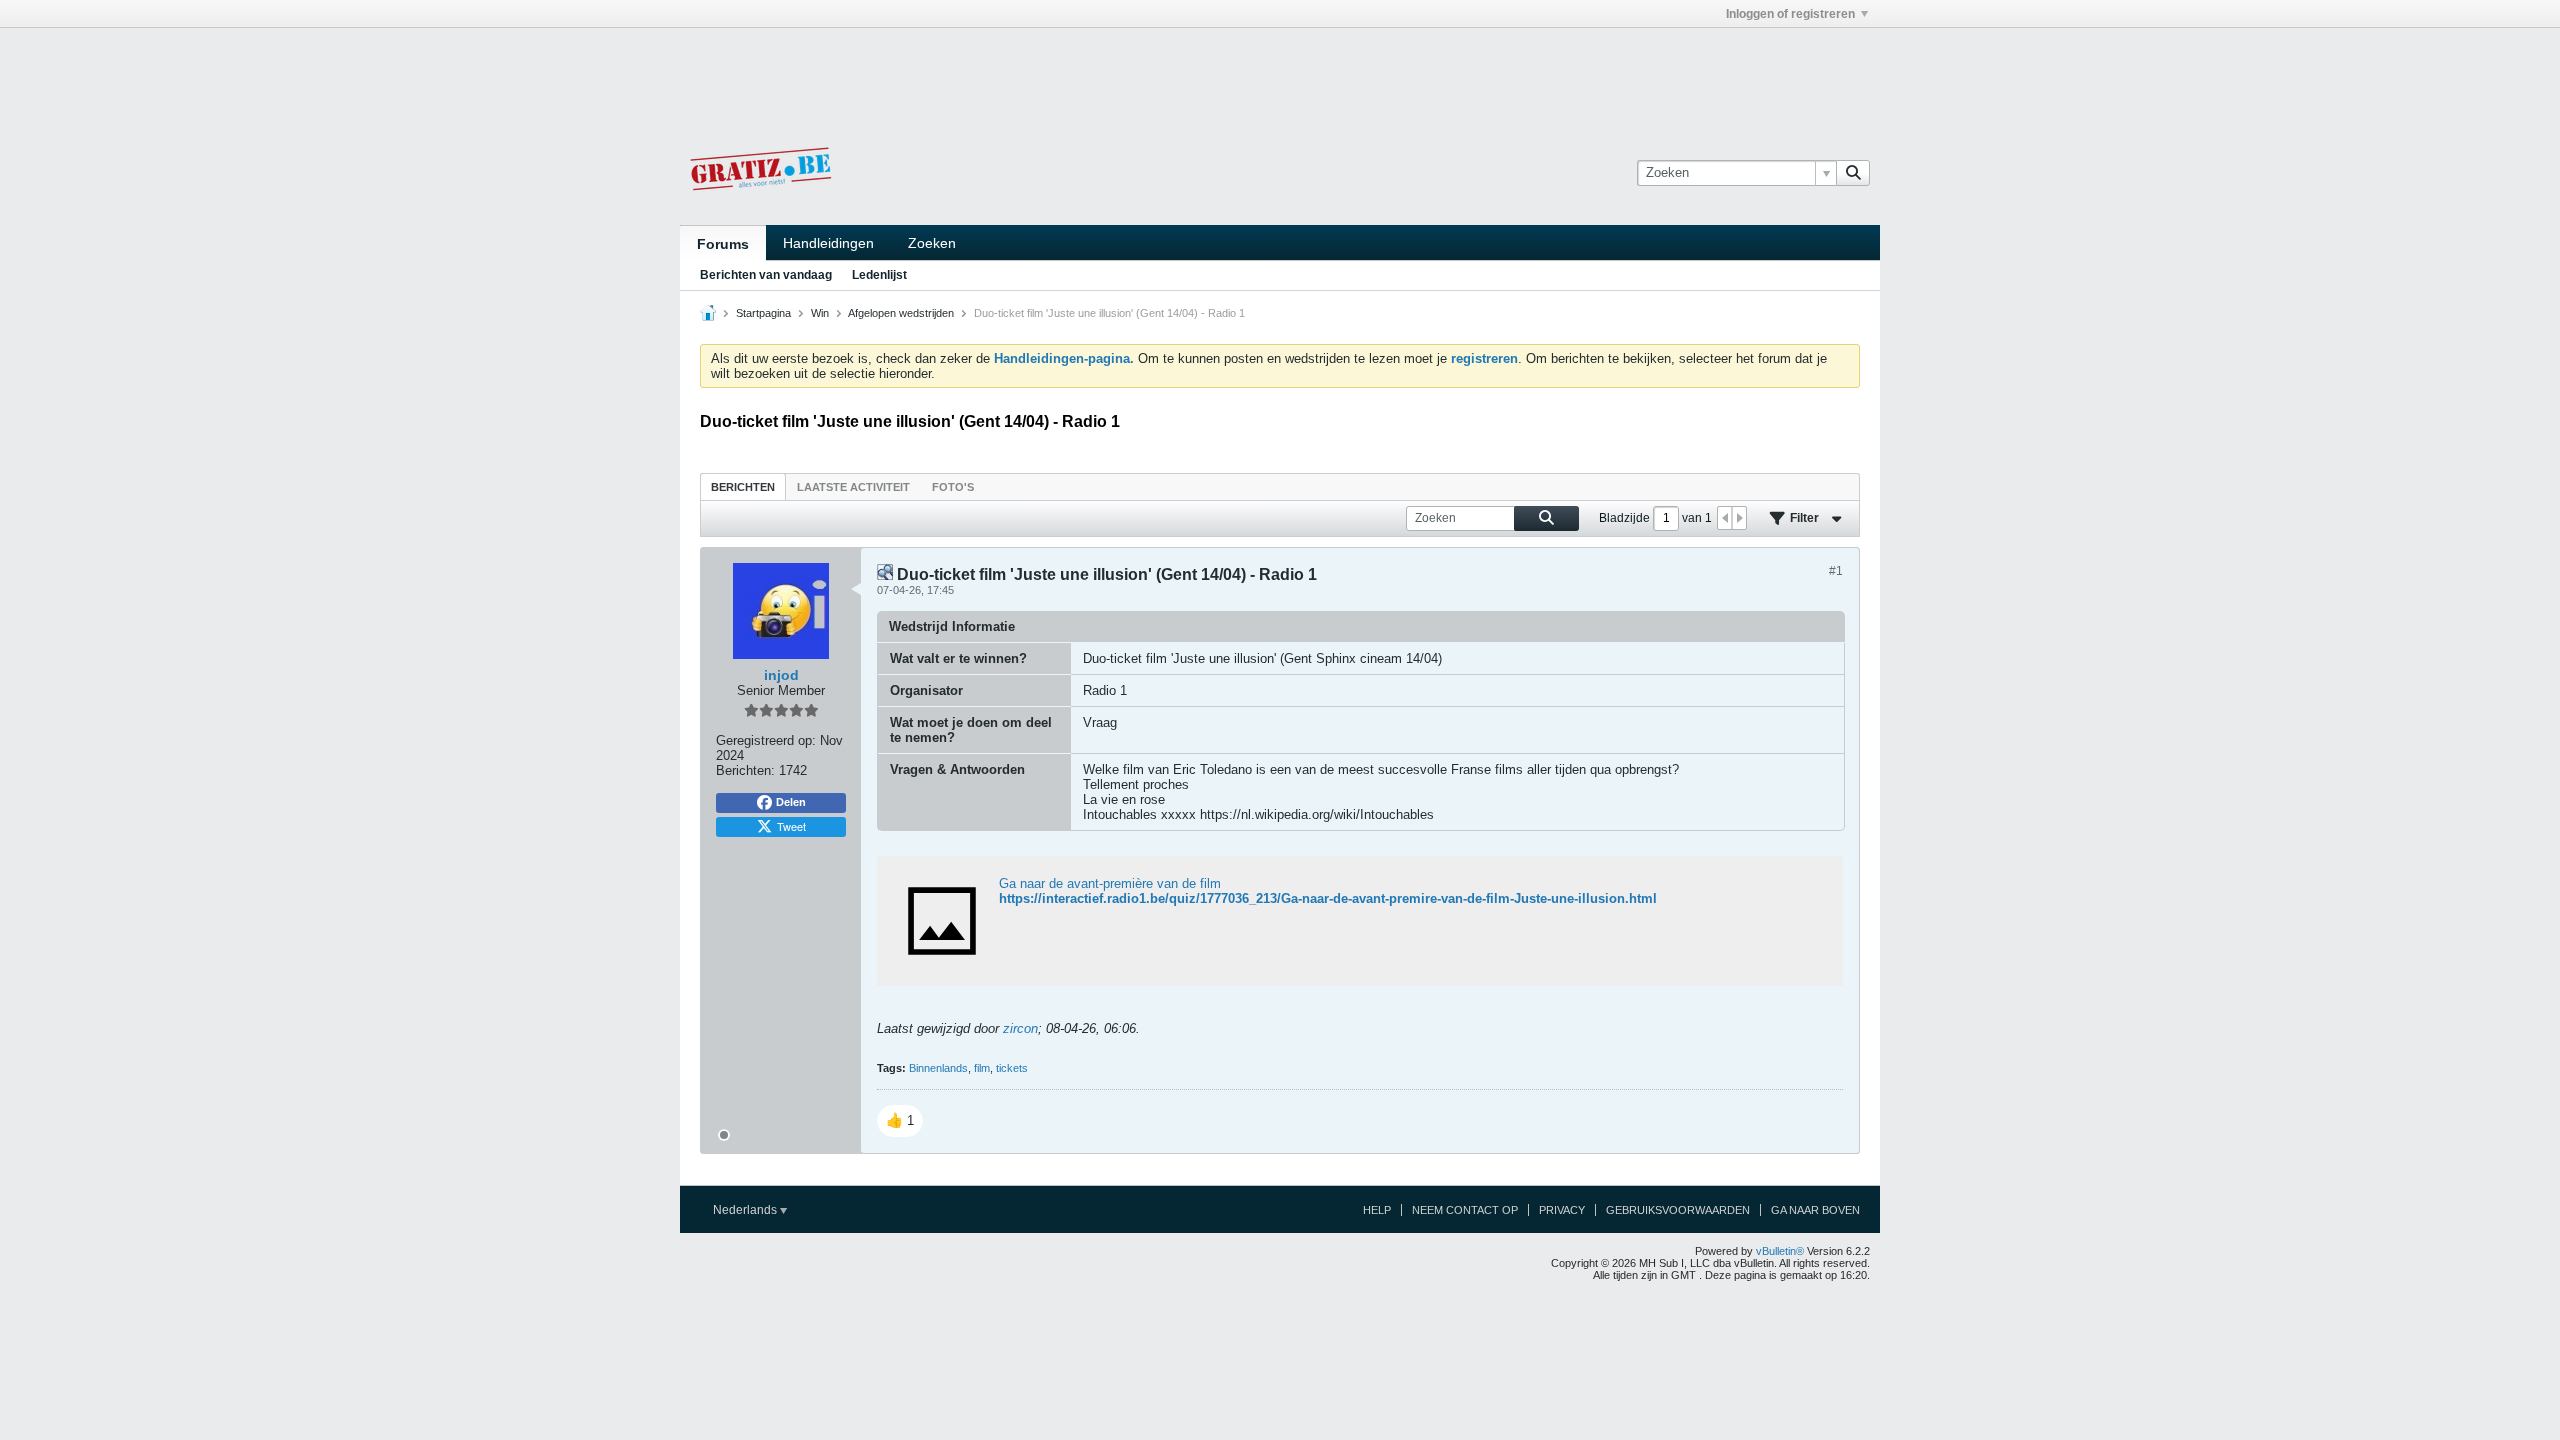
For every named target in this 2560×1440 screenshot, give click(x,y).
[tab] (743, 486)
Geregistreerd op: (766, 740)
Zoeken (932, 243)
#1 (1836, 571)
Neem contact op (1465, 1210)
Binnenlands (938, 1068)
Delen (791, 802)
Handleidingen (828, 243)
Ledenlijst (879, 275)
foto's (953, 487)
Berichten (743, 487)
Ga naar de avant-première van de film (1110, 883)
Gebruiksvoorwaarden (1678, 1210)
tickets (1012, 1068)
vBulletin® (1780, 1251)
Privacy (1562, 1210)
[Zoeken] (1853, 173)
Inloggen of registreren (1790, 14)
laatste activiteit (853, 487)
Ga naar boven (1815, 1210)
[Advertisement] (1280, 73)
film (982, 1068)
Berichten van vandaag (766, 275)
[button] (900, 1121)
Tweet (791, 826)
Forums (723, 244)
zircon (1020, 1028)
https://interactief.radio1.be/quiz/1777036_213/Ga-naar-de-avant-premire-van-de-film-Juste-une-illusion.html (1328, 898)
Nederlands (746, 1210)
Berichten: (745, 770)
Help (1377, 1210)
